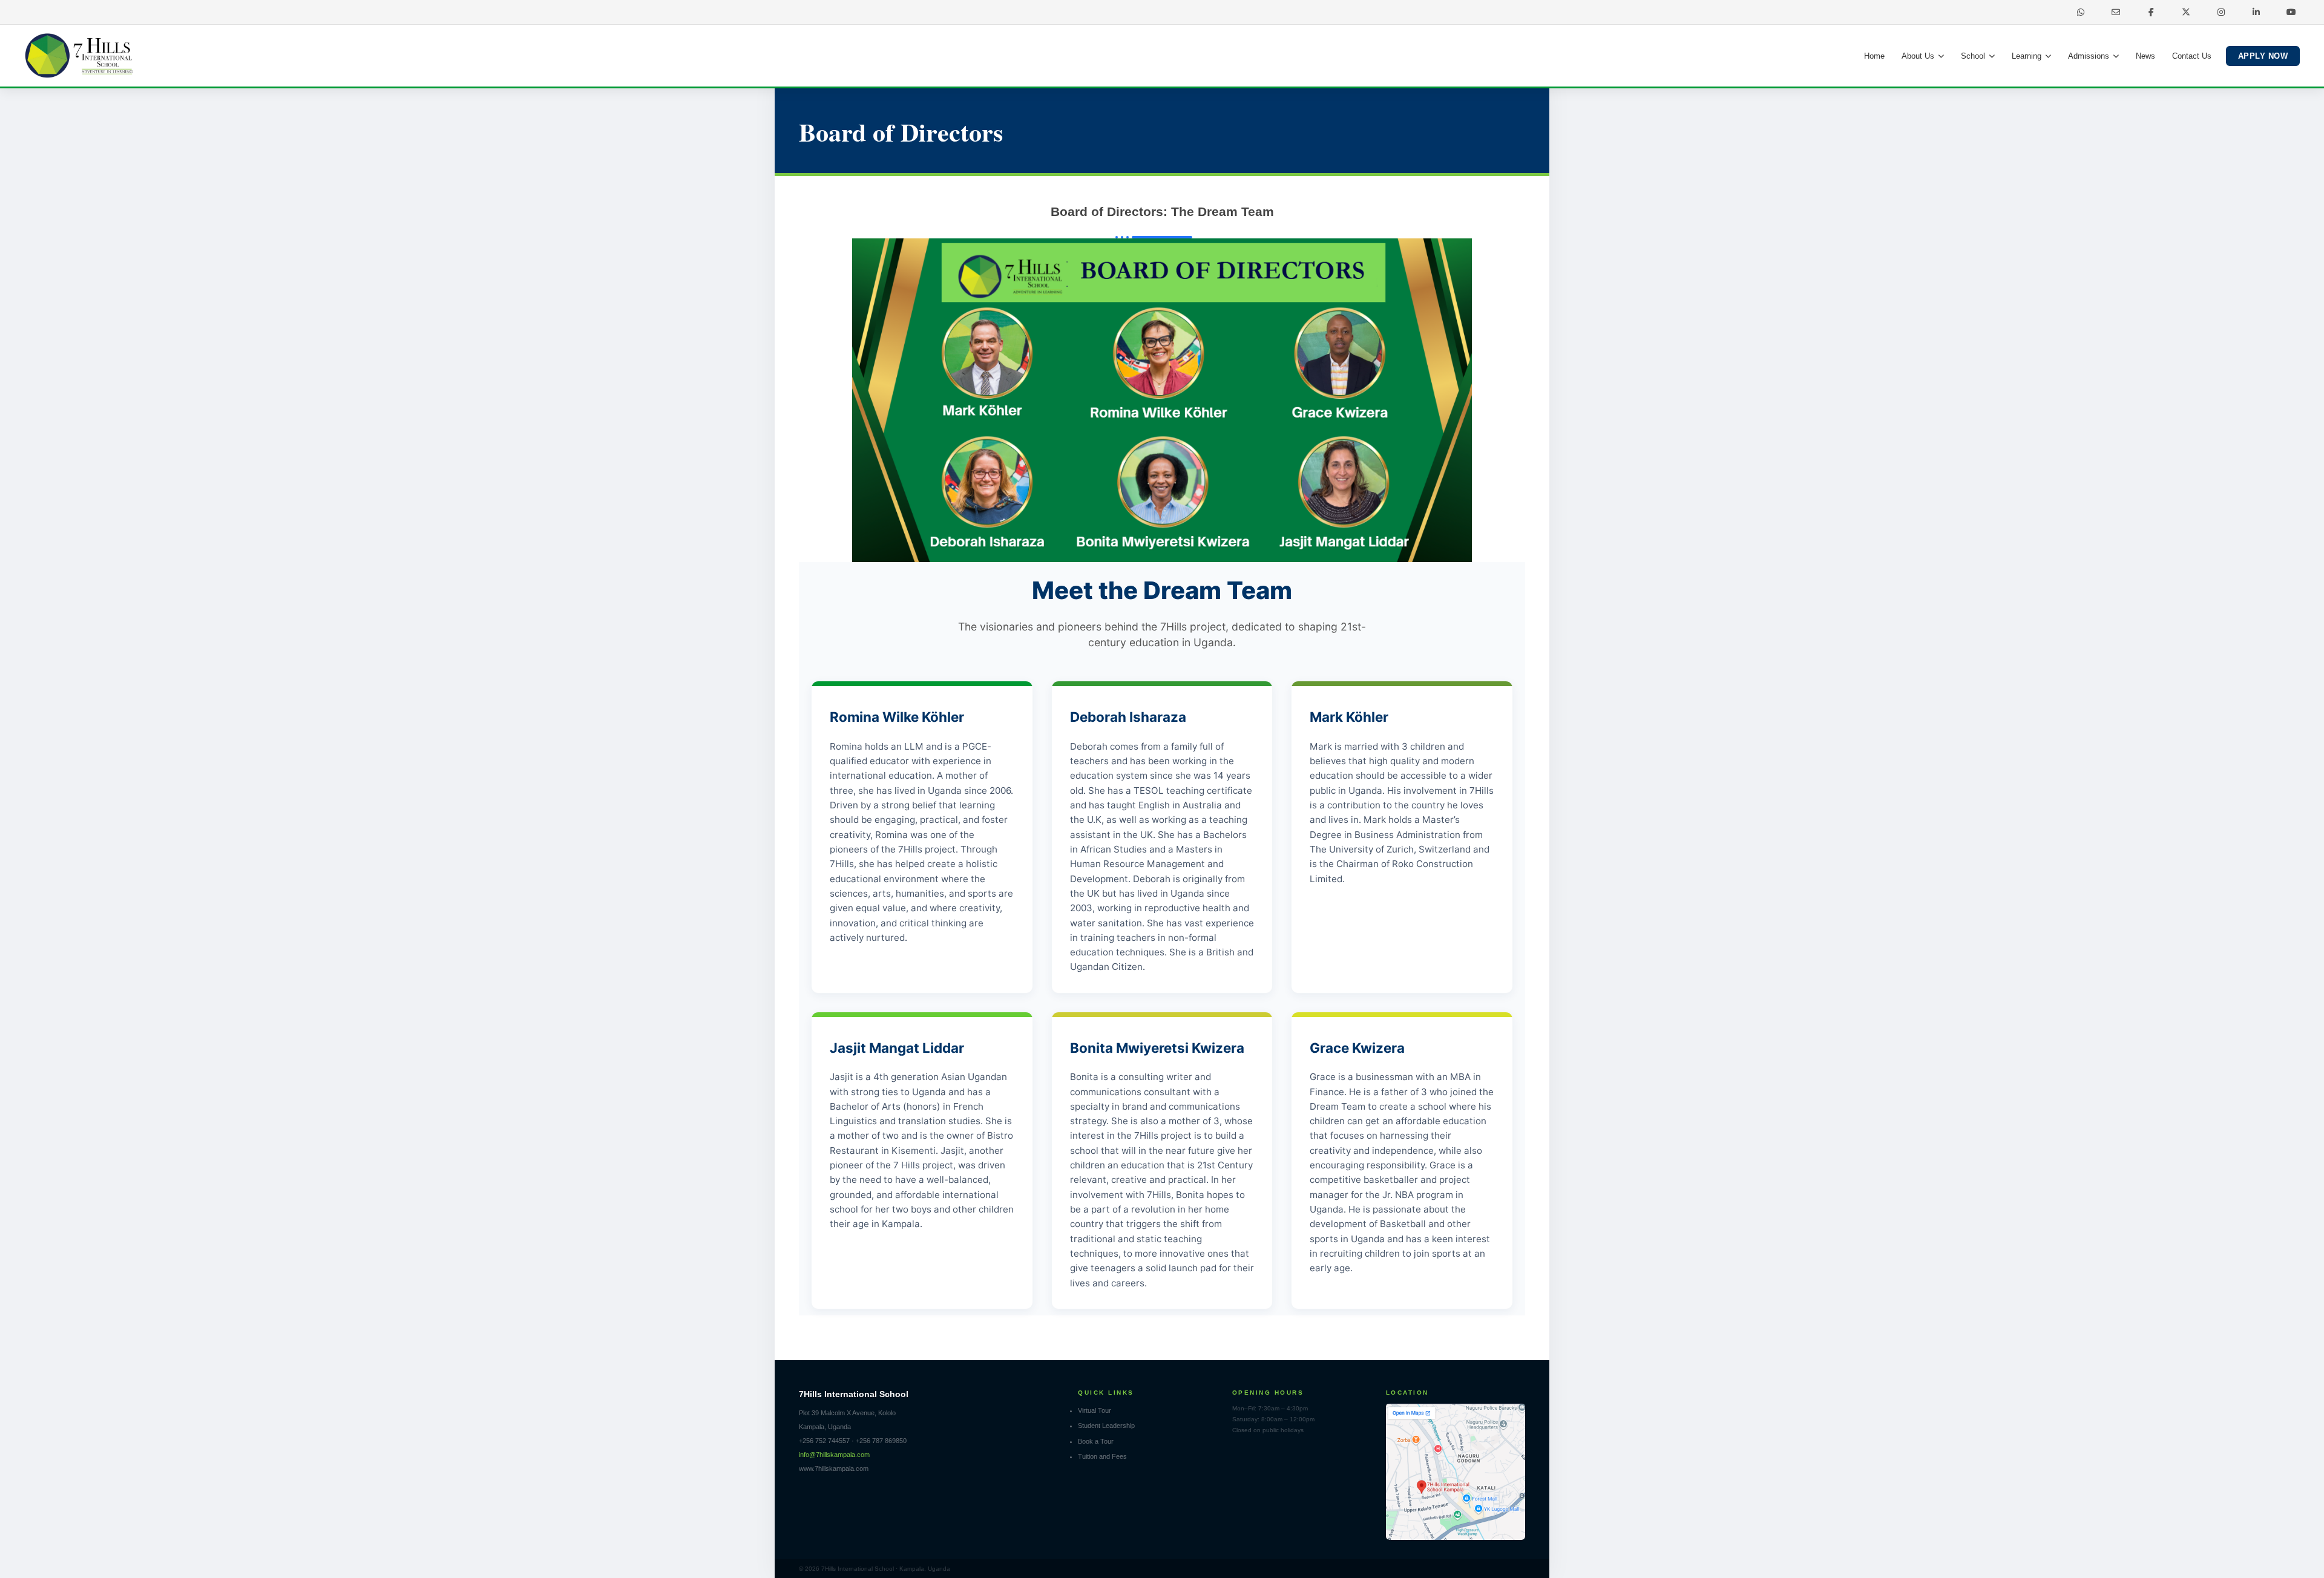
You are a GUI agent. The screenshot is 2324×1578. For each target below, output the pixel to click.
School (1973, 56)
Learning (2027, 56)
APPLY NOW (2263, 56)
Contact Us (2192, 56)
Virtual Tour (1095, 1410)
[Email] (2116, 12)
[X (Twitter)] (2186, 12)
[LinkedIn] (2256, 12)
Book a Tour (1096, 1441)
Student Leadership (1106, 1426)
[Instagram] (2221, 12)
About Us (1918, 56)
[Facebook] (2151, 12)
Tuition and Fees (1102, 1456)
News (2145, 56)
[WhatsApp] (2081, 12)
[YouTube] (2291, 12)
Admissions (2089, 56)
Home (1874, 56)
